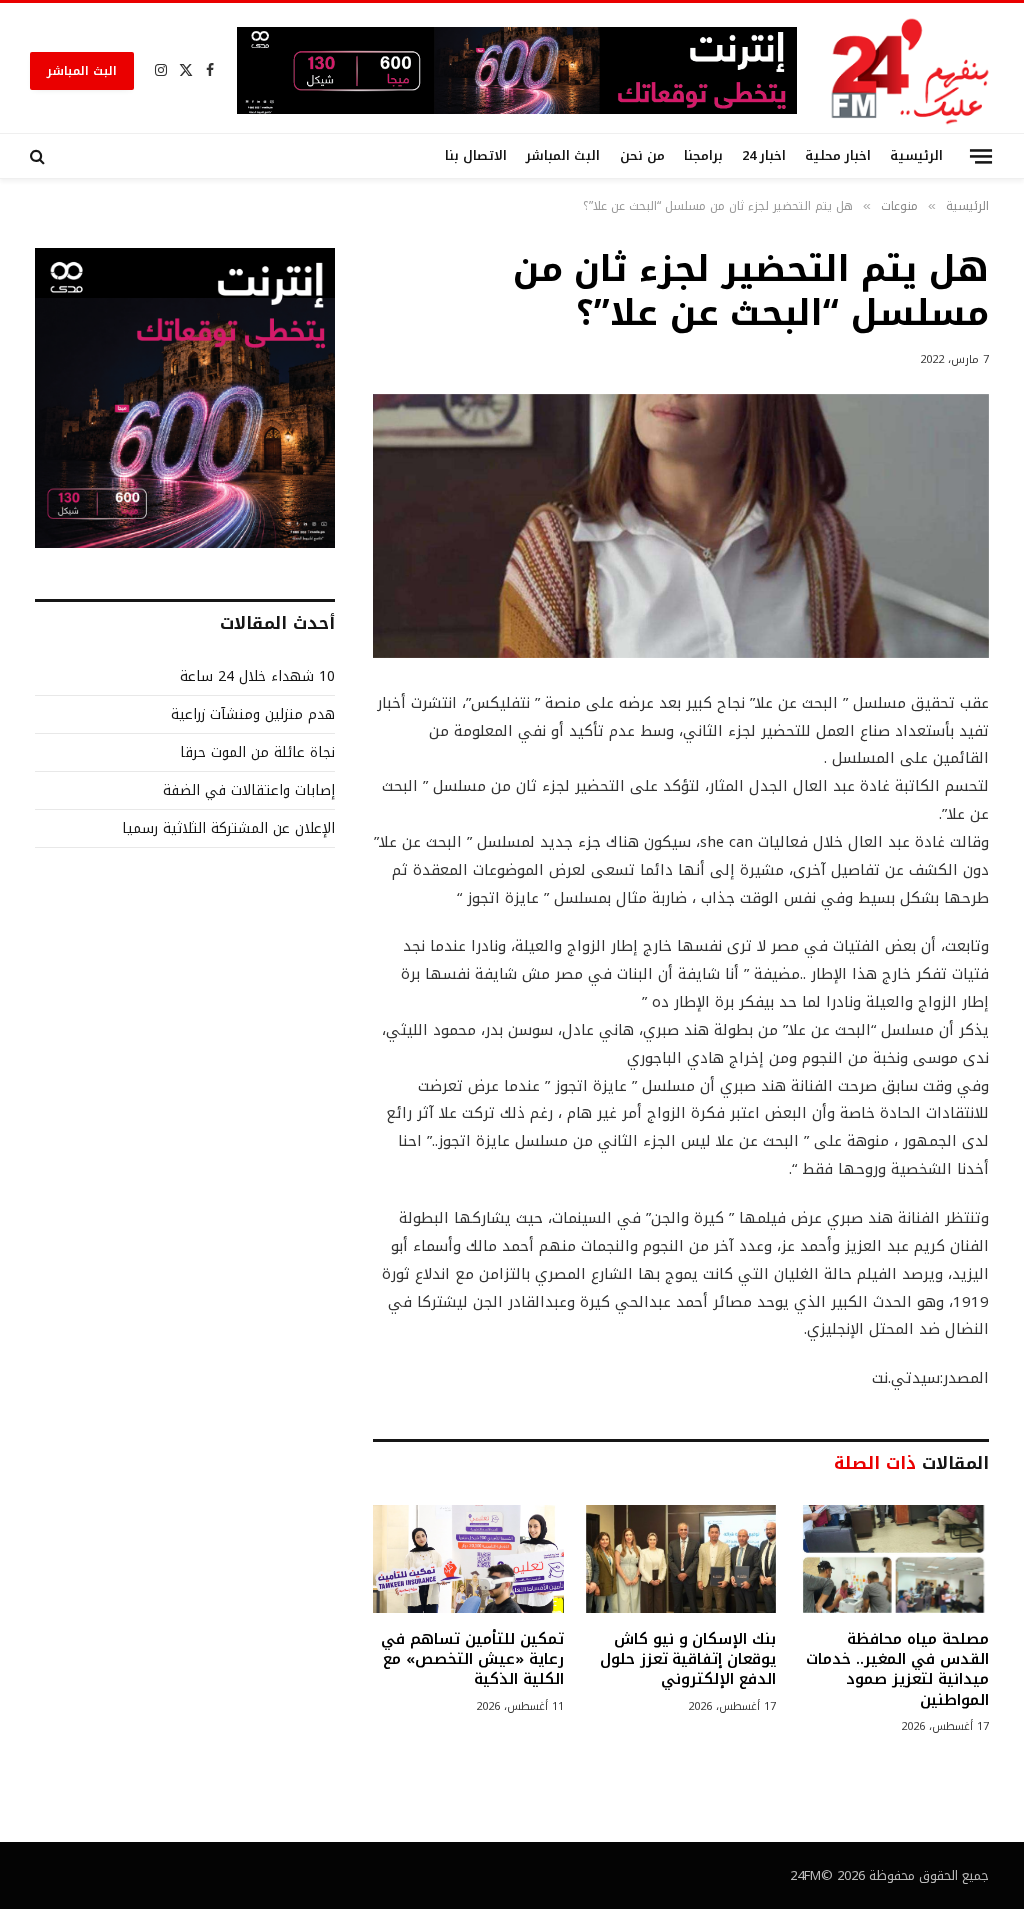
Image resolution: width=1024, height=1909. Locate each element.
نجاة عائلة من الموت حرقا (257, 752)
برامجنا (703, 156)
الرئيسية (916, 156)
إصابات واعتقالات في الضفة (249, 790)
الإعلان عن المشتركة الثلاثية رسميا (228, 828)
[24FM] (910, 70)
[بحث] (39, 156)
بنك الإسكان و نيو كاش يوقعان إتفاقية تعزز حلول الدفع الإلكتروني (688, 1659)
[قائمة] (981, 155)
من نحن (642, 156)
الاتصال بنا (476, 156)
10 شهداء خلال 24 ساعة (257, 676)
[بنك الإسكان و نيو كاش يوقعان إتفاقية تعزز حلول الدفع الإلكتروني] (681, 1558)
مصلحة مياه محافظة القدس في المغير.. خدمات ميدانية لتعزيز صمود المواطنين (897, 1670)
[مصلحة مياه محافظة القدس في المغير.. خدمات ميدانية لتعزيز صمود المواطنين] (893, 1558)
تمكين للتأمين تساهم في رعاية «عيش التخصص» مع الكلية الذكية (472, 1659)
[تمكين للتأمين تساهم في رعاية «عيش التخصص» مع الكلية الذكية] (468, 1558)
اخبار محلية (838, 156)
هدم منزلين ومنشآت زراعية (253, 714)
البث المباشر (82, 71)
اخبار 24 (764, 156)
